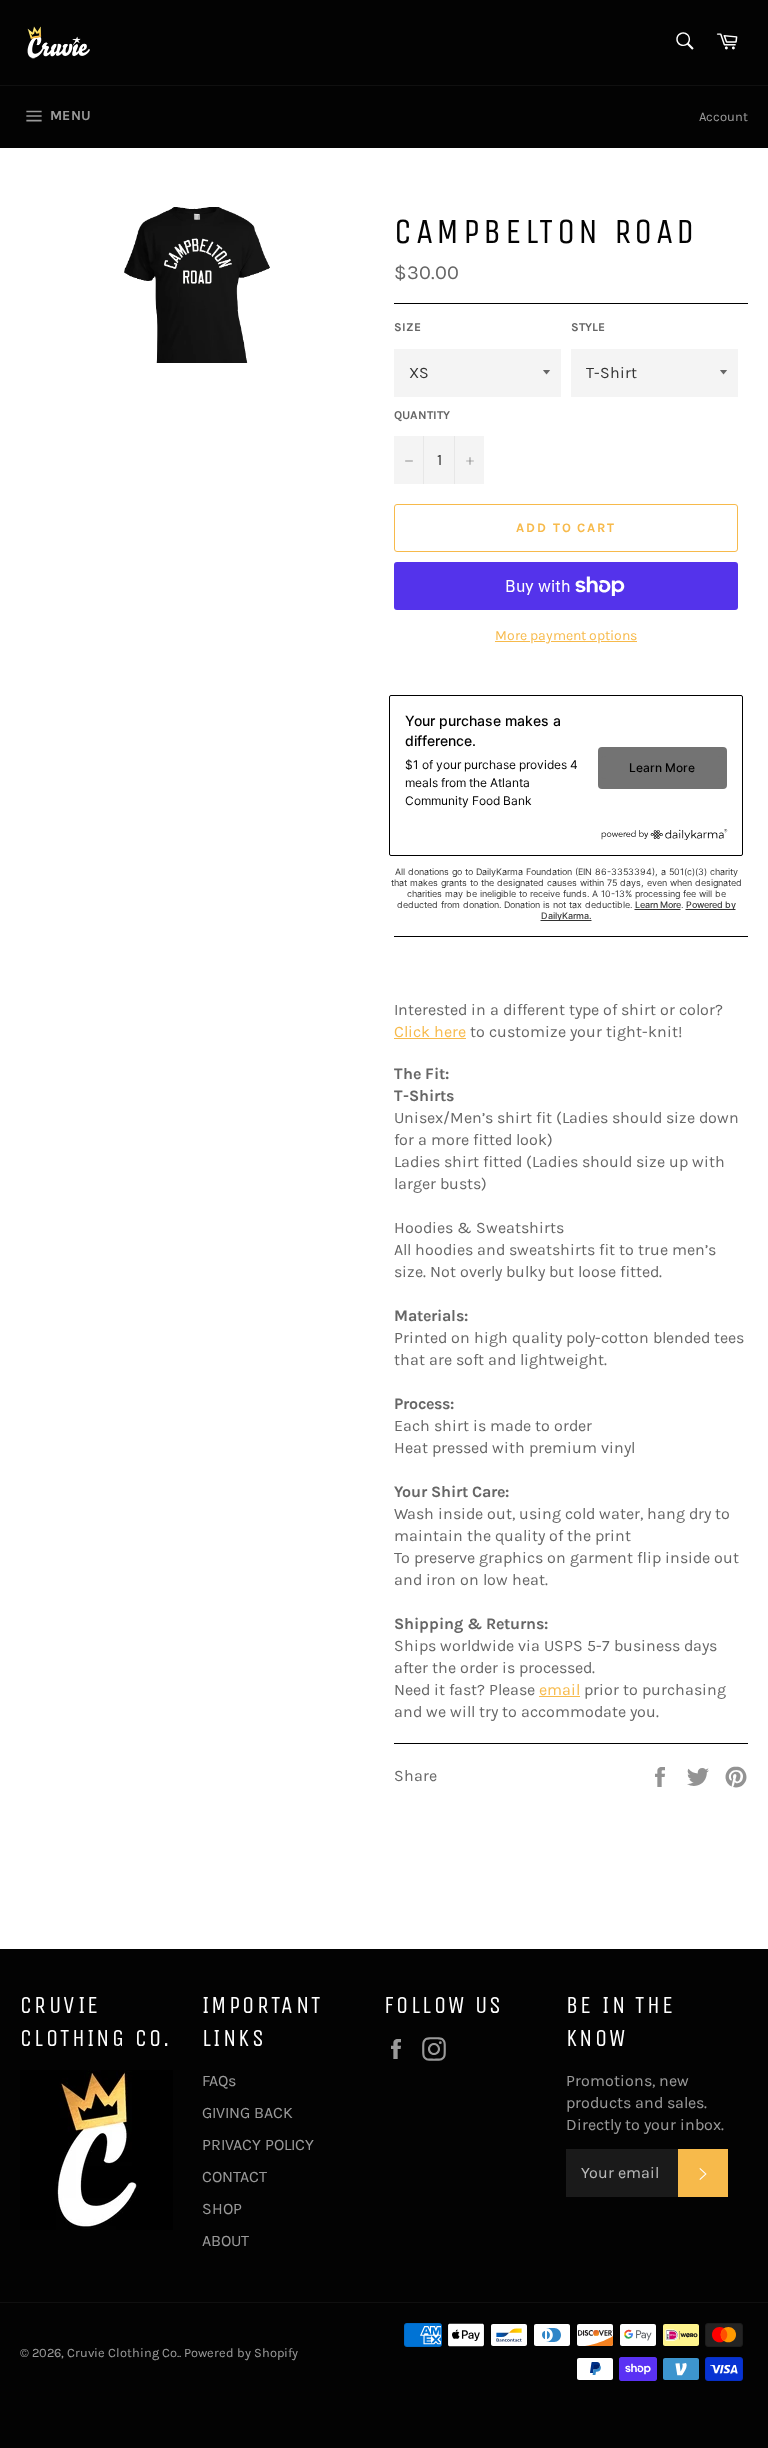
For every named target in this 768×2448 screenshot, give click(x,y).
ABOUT (225, 2240)
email (559, 1689)
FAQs (219, 2080)
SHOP (222, 2208)
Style (588, 327)
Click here (430, 1031)
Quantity (422, 415)
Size (407, 327)
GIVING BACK (247, 2112)
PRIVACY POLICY (258, 2144)
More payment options (566, 635)
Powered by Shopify (241, 2352)
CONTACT (234, 2176)
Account (723, 116)
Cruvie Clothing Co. (123, 2352)
